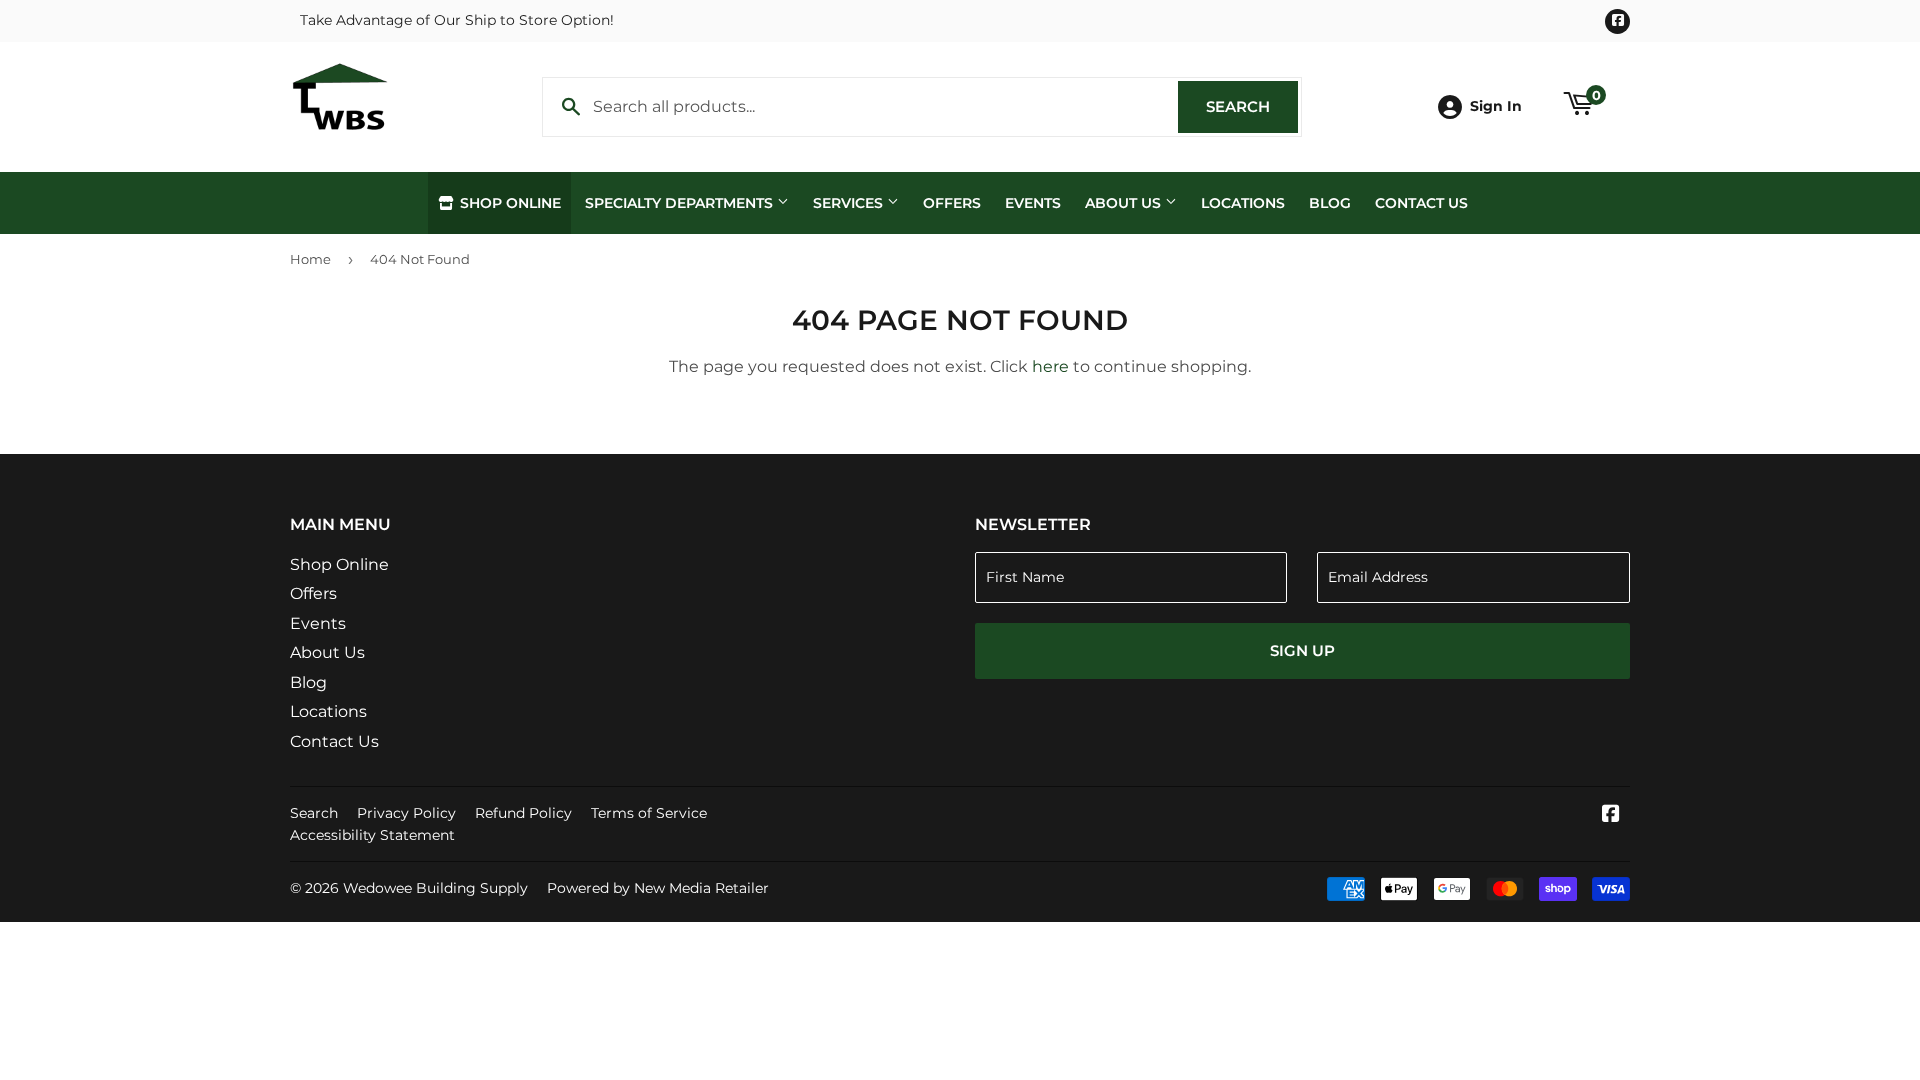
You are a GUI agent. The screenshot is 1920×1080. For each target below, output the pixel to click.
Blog (1330, 203)
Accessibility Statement (372, 835)
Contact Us (1421, 203)
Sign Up (1302, 650)
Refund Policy (523, 813)
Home (310, 259)
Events (1033, 203)
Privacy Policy (406, 813)
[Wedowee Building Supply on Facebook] (1611, 815)
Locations (1243, 203)
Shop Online (508, 203)
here (1050, 366)
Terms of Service (649, 813)
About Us (1125, 203)
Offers (952, 203)
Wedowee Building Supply (435, 888)
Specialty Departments (681, 203)
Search (1252, 106)
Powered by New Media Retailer (658, 888)
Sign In (1496, 106)
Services (850, 203)
